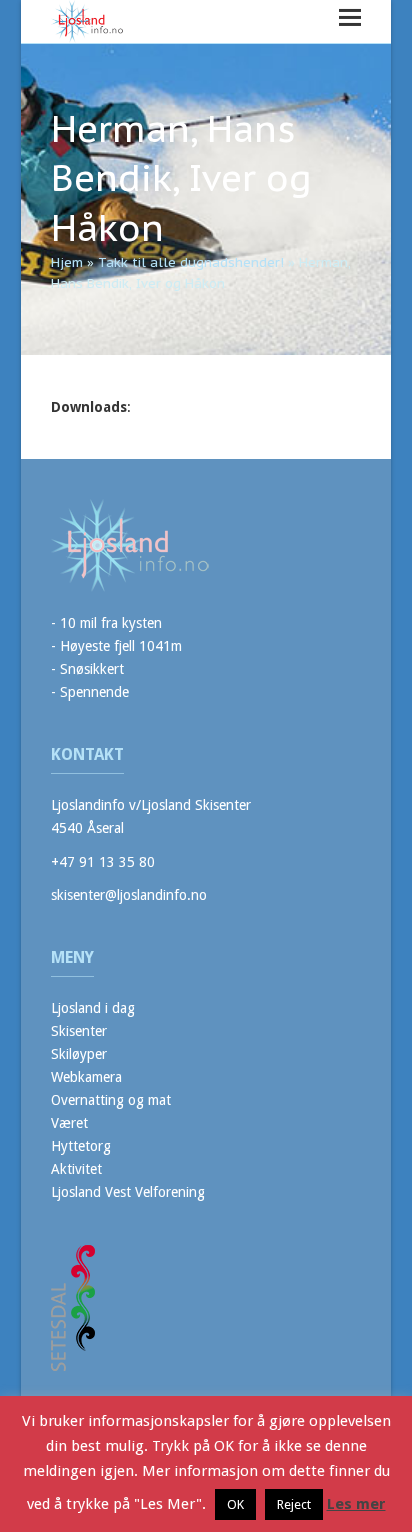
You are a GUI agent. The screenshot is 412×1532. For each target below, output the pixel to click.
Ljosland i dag (93, 1008)
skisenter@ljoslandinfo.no (129, 895)
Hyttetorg (81, 1146)
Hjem (67, 262)
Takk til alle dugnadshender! (191, 262)
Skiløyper (79, 1054)
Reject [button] (294, 1504)
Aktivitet (76, 1169)
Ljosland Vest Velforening (128, 1192)
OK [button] (235, 1504)
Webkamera (86, 1077)
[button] (350, 17)
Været (69, 1123)
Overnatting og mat (111, 1100)
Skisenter (79, 1031)
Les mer (356, 1504)
